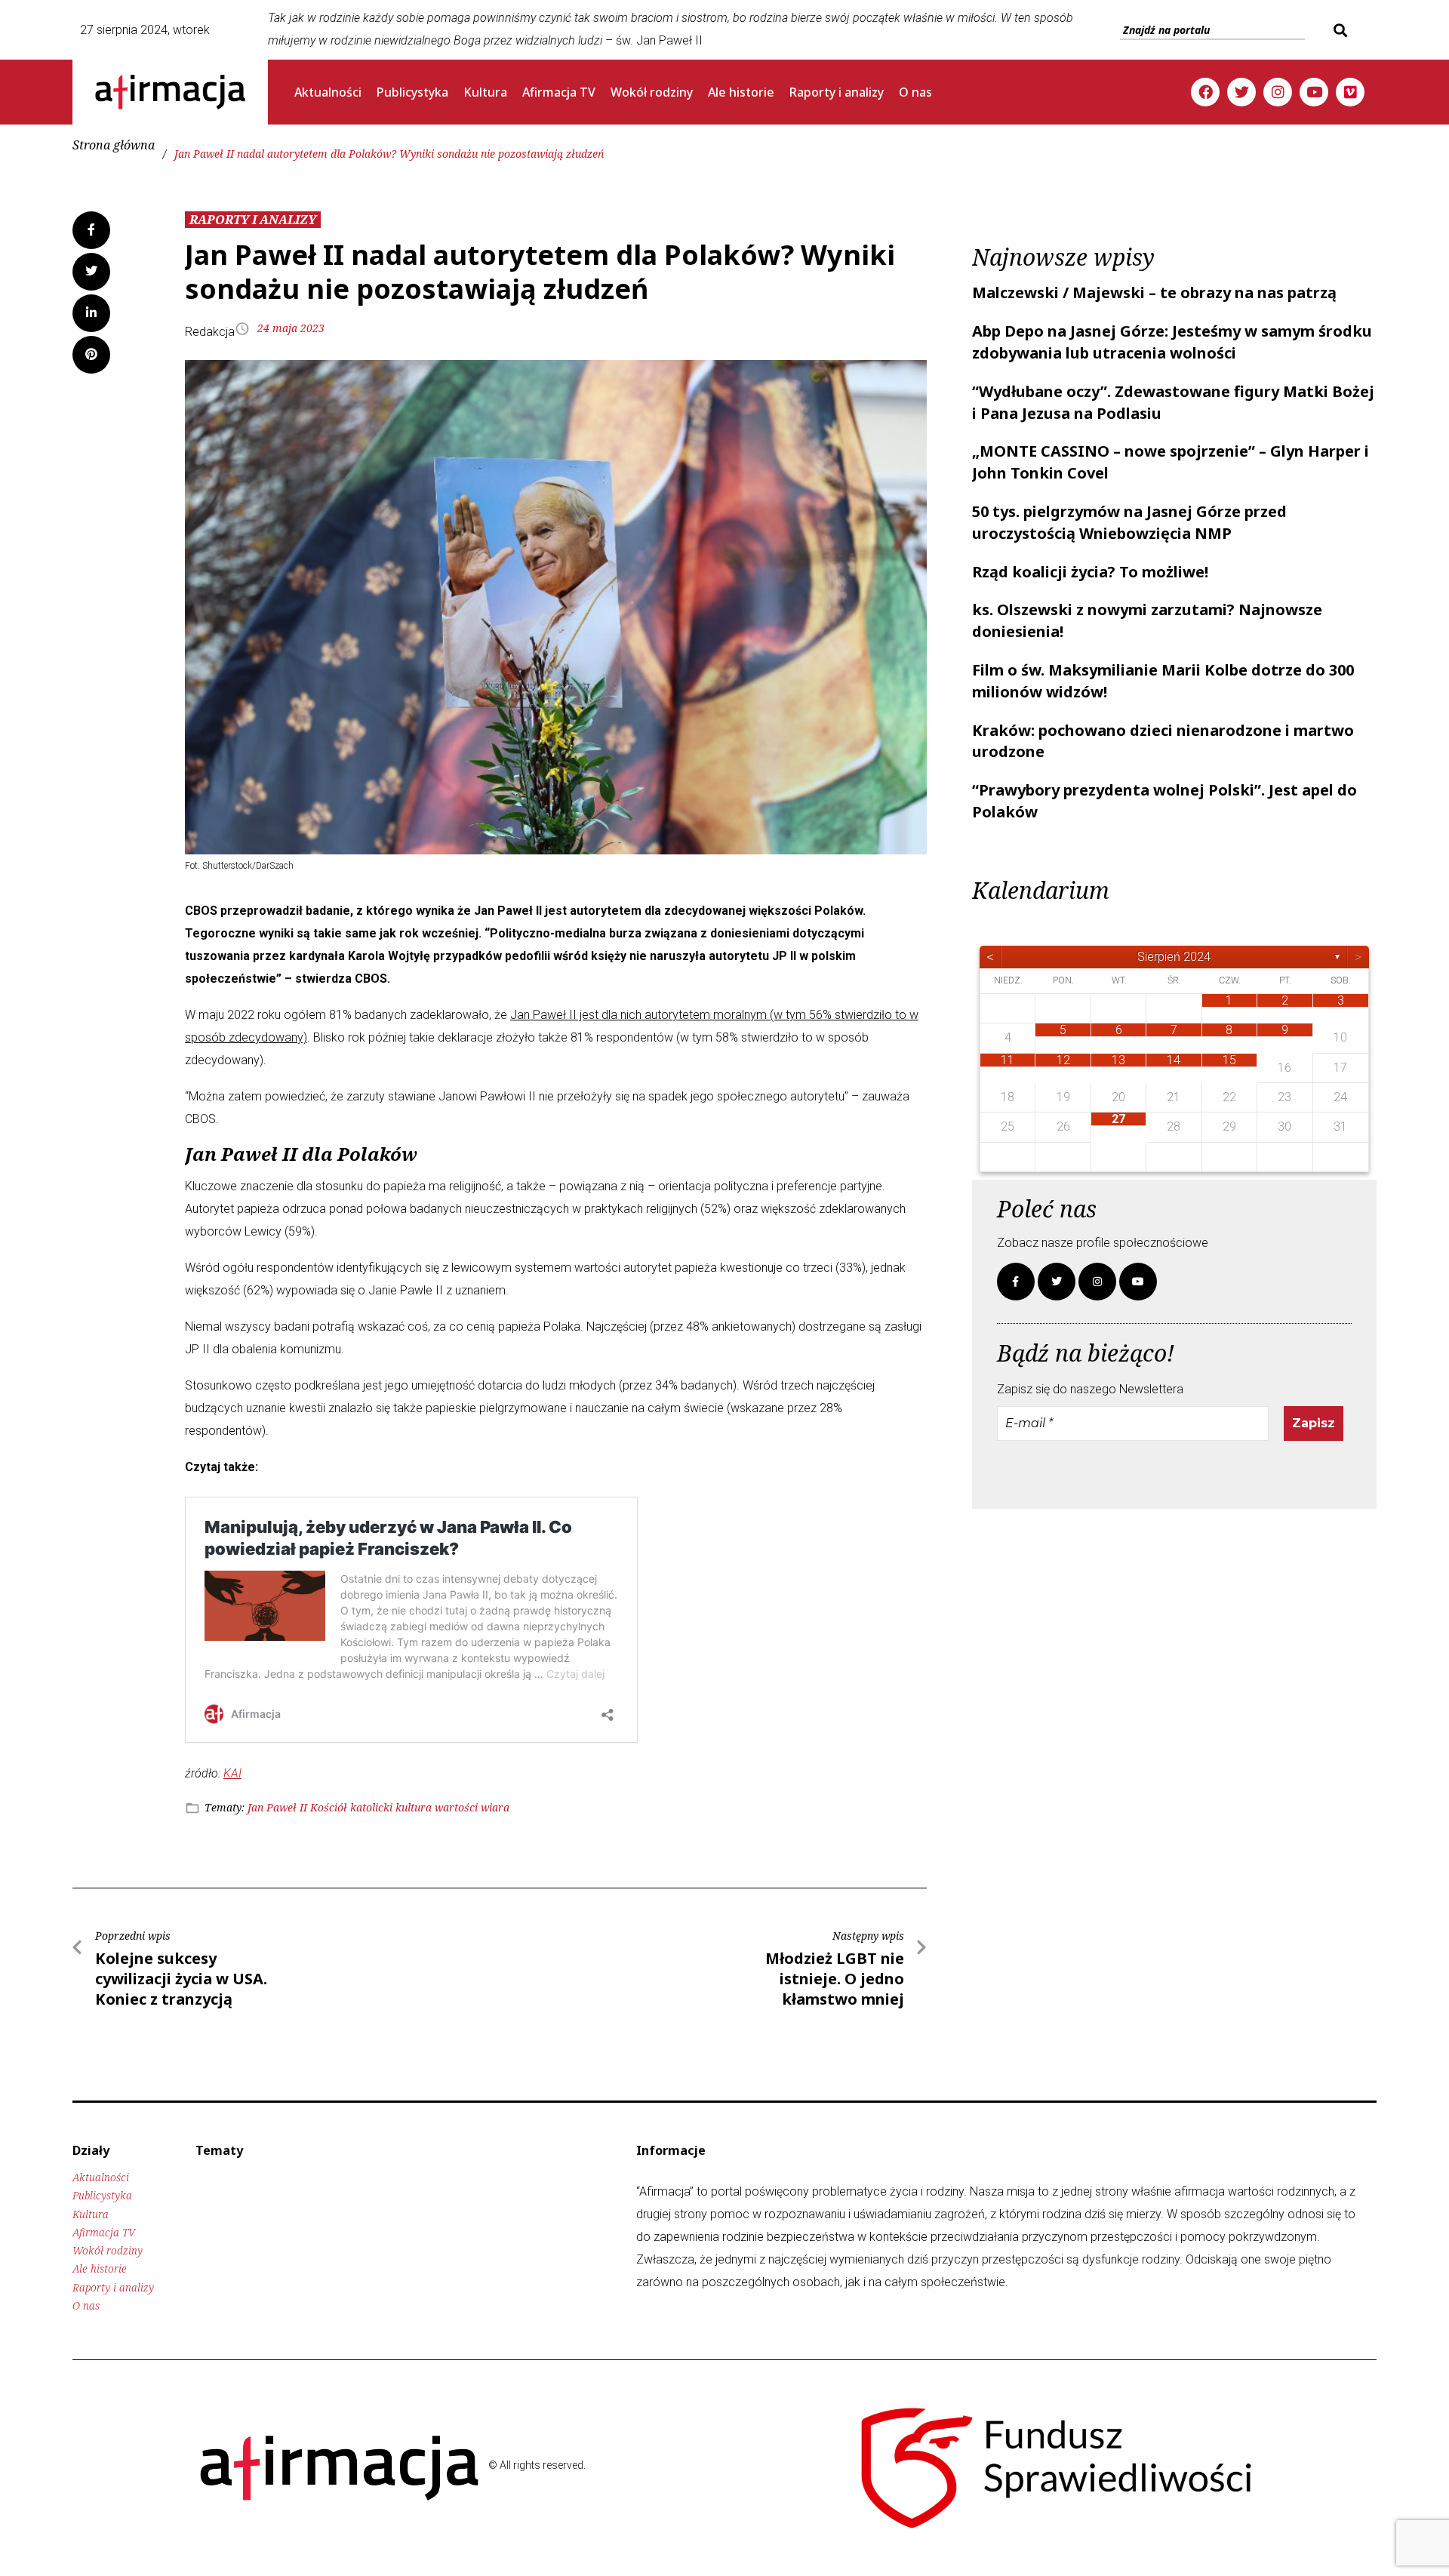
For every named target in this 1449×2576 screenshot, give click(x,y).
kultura (414, 1807)
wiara (495, 1807)
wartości (456, 1807)
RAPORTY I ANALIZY (253, 220)
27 (1118, 1119)
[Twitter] (1241, 92)
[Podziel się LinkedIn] (91, 313)
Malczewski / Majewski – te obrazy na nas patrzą (1154, 292)
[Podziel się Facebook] (91, 230)
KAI (232, 1773)
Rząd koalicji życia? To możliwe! (1090, 572)
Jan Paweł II (277, 1807)
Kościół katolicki (351, 1807)
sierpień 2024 (1174, 957)
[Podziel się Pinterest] (91, 355)
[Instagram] (1278, 92)
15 (1229, 1060)
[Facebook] (1205, 92)
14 (1174, 1060)
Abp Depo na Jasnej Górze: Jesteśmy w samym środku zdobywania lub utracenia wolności (1172, 342)
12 (1063, 1060)
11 (1008, 1060)
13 (1118, 1060)
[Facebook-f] (1016, 1282)
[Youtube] (1314, 92)
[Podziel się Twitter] (91, 272)
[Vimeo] (1350, 92)
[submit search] (1338, 30)
